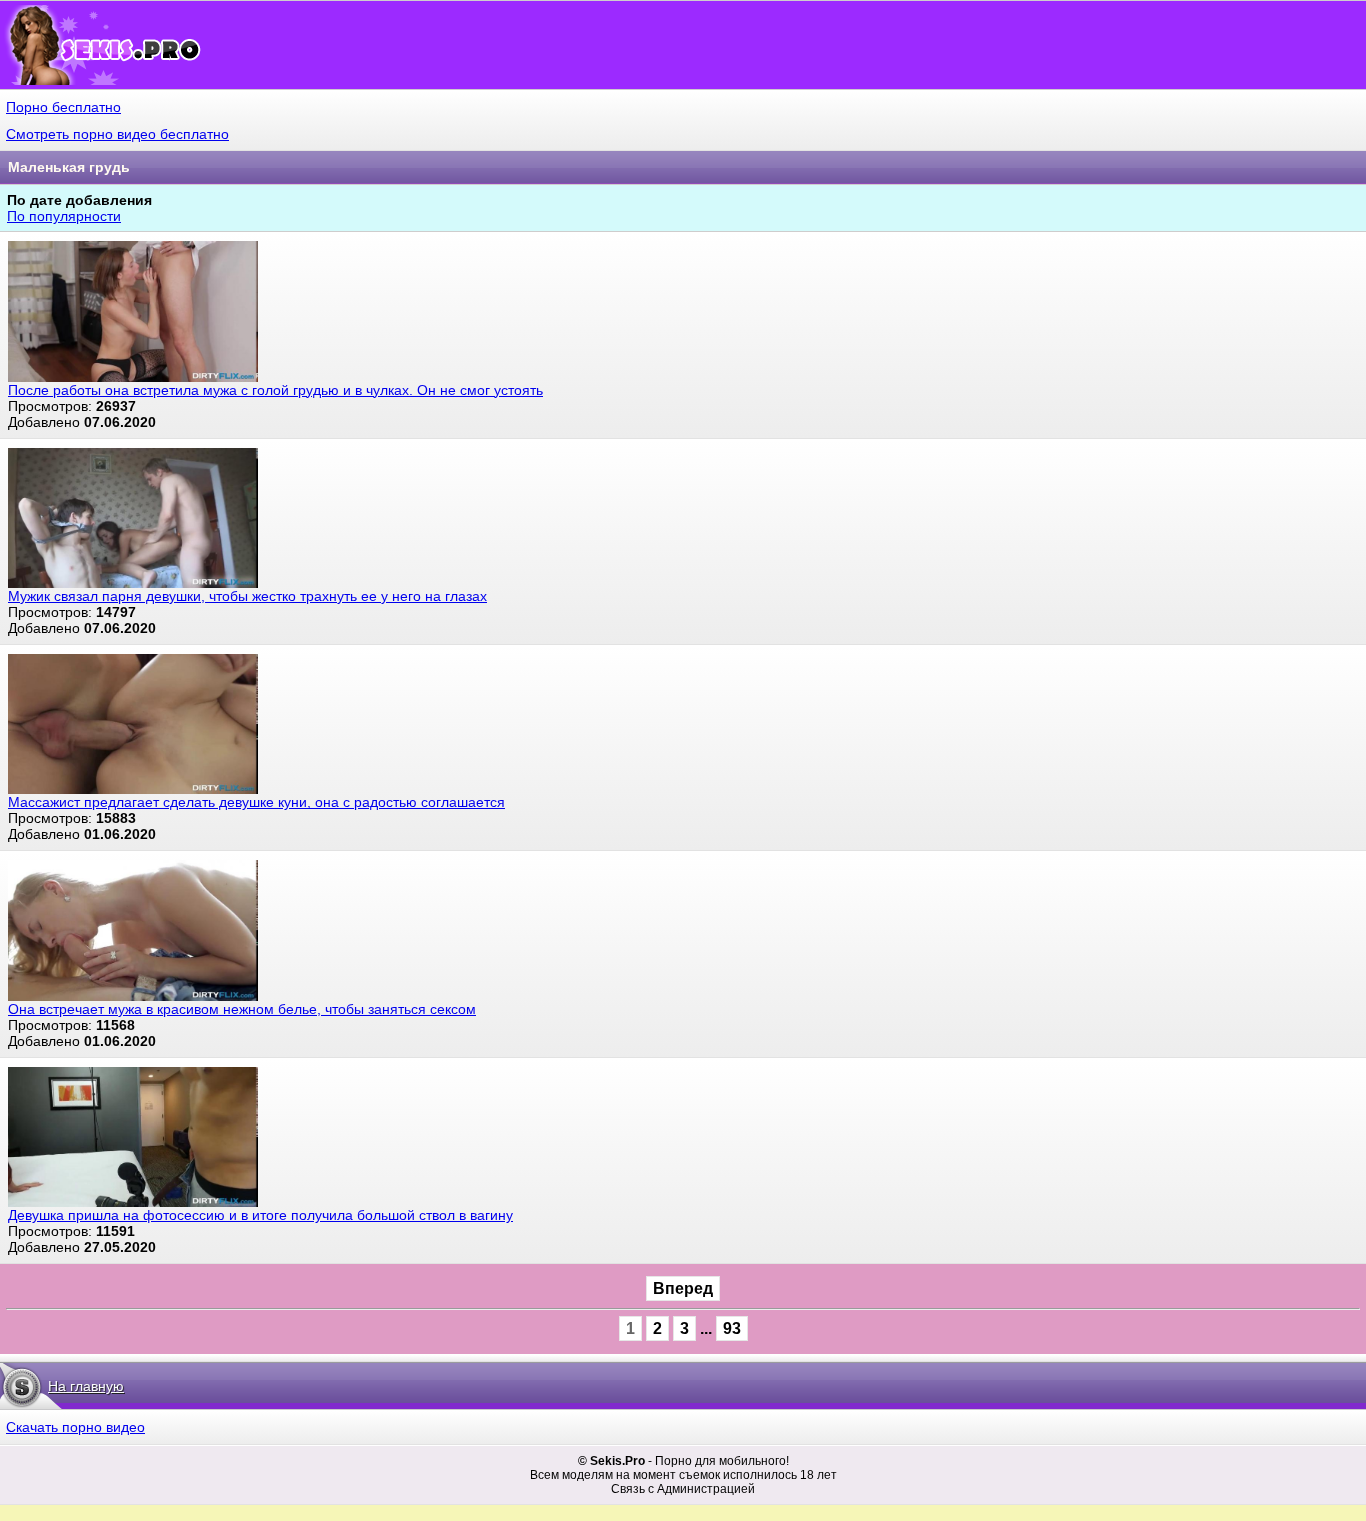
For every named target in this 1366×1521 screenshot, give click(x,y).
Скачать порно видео (75, 1427)
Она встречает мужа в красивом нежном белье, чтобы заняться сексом (242, 1009)
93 (732, 1328)
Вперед (683, 1288)
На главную (86, 1386)
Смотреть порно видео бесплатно (117, 134)
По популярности (64, 216)
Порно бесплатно (63, 107)
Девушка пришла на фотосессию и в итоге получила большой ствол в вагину (260, 1215)
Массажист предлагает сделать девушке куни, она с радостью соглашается (256, 802)
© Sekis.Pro (611, 1461)
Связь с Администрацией (683, 1489)
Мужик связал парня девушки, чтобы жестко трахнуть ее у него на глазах (247, 596)
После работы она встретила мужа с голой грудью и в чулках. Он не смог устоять (275, 390)
